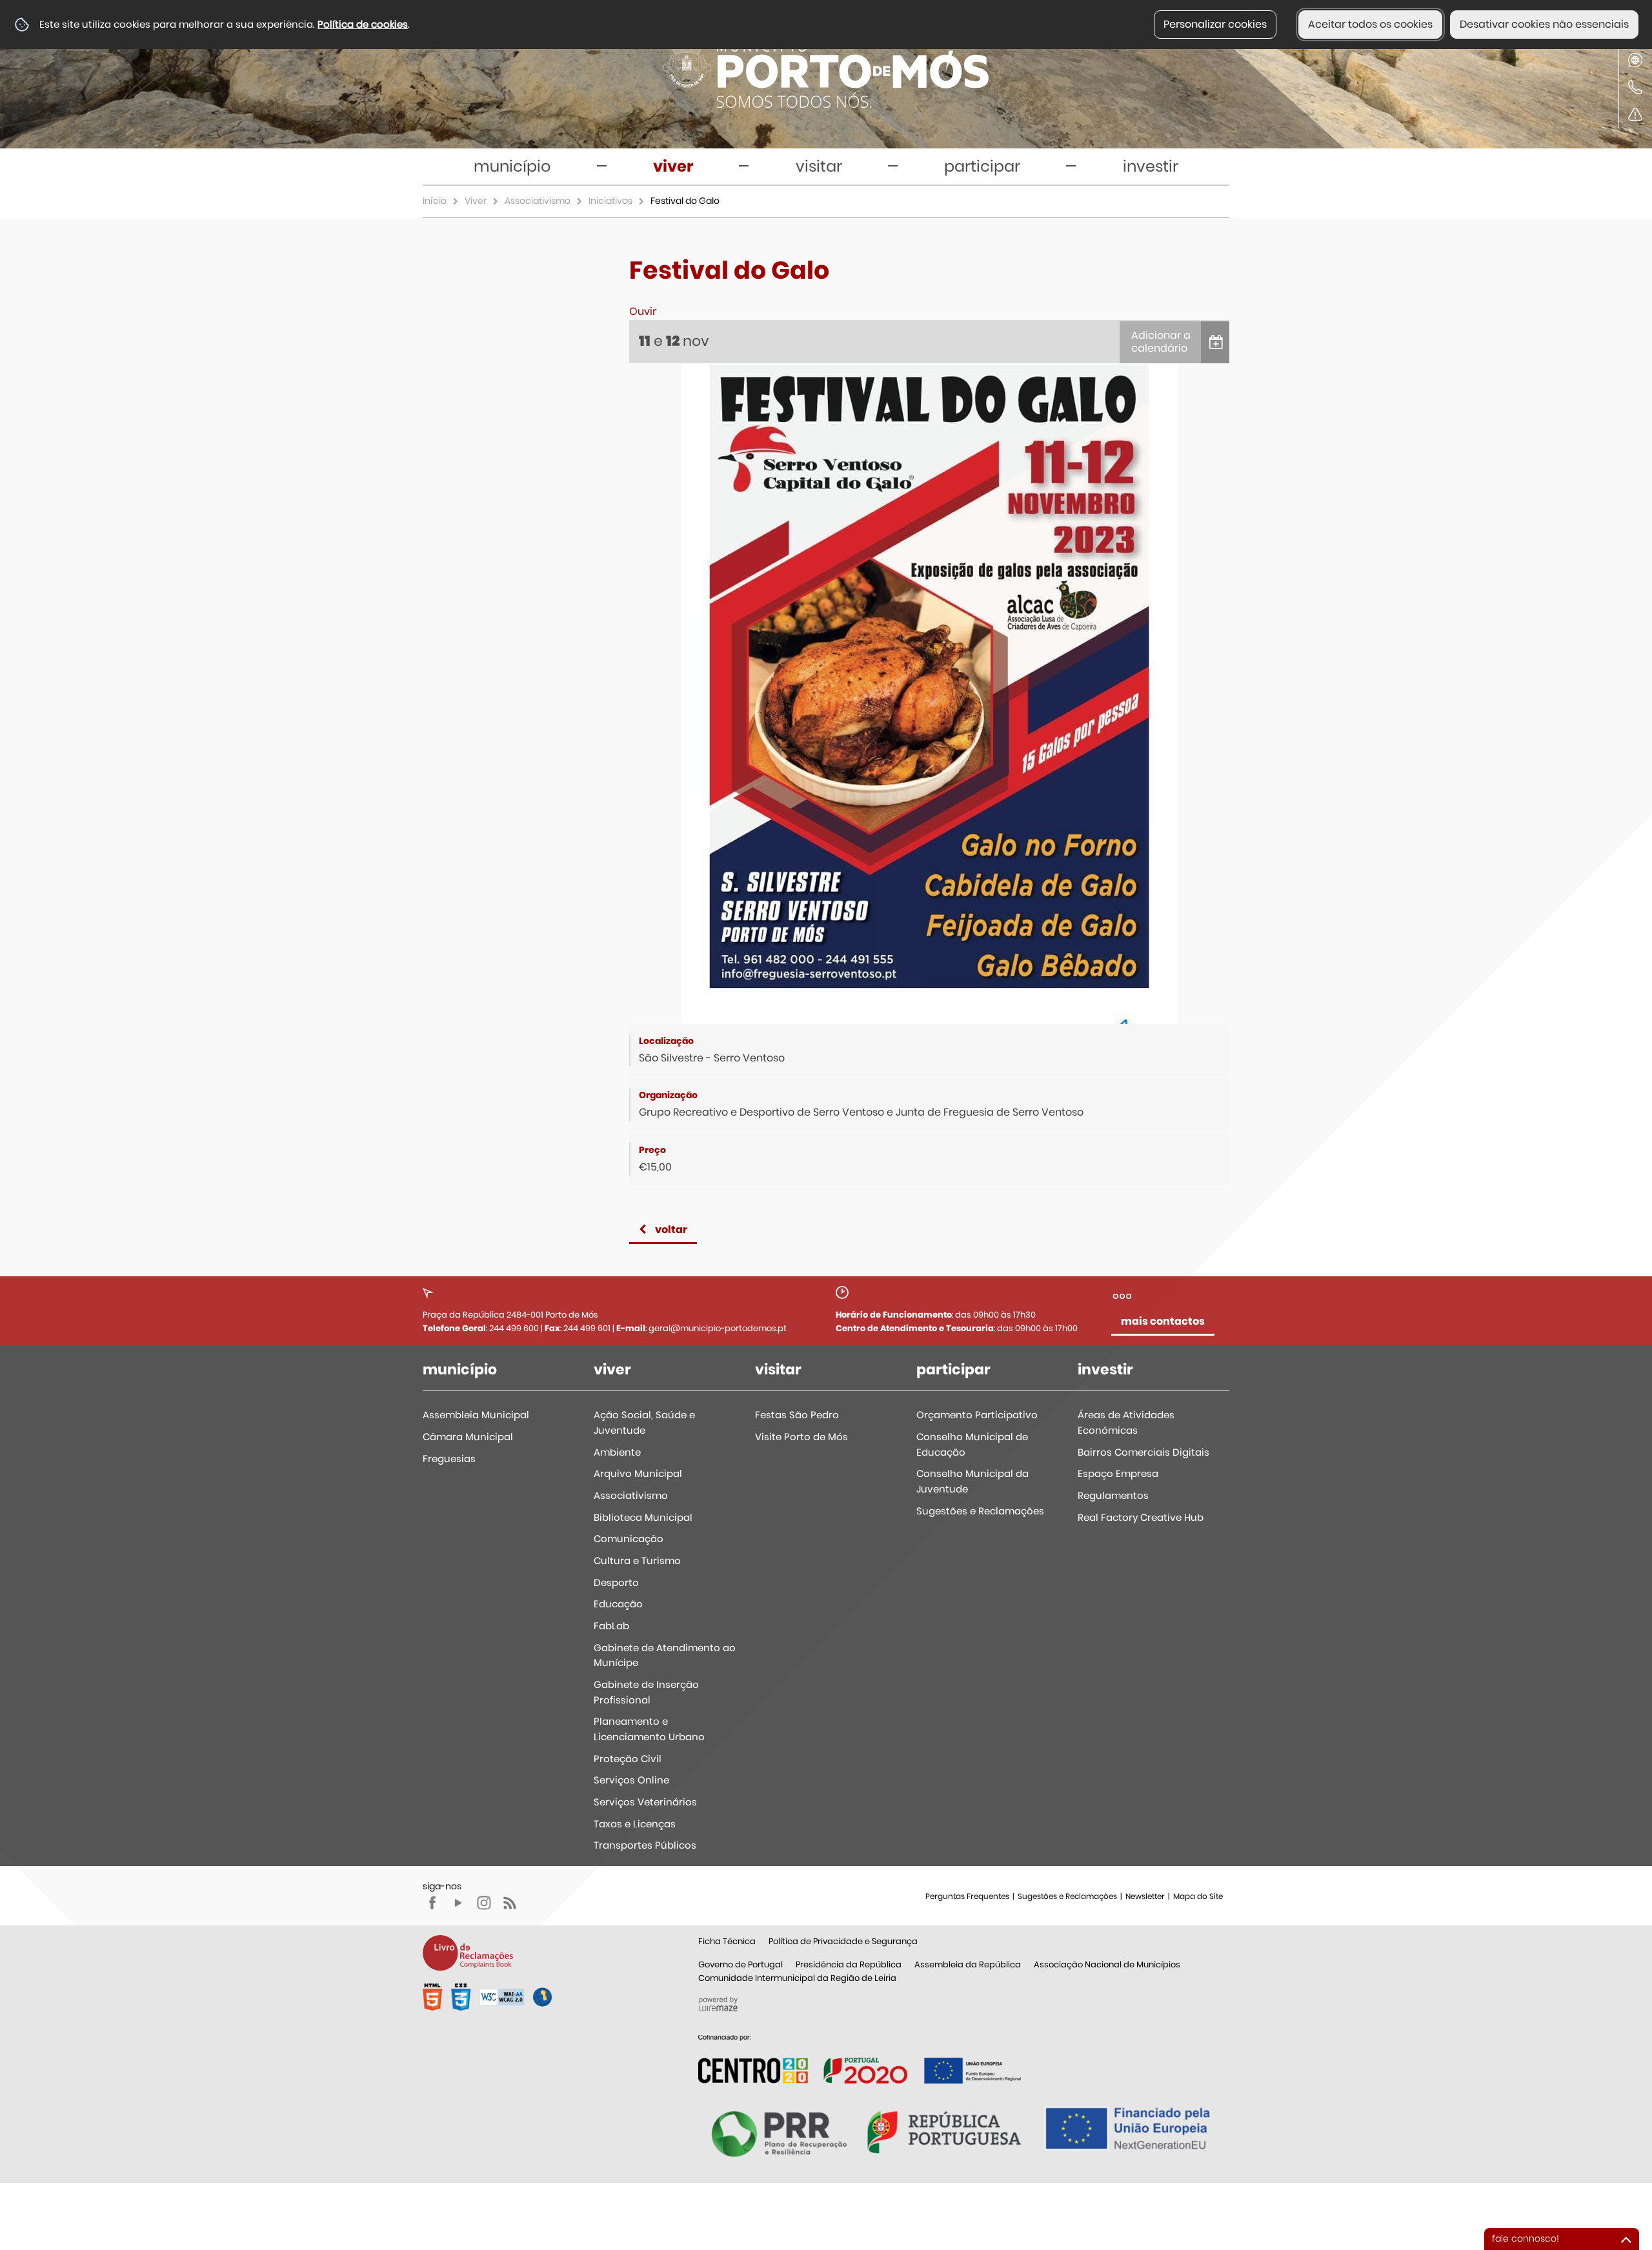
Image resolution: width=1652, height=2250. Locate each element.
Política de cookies (363, 24)
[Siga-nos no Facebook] (432, 1903)
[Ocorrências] (1635, 114)
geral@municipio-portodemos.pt (718, 1328)
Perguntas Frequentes (967, 1896)
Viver (476, 201)
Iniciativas (610, 201)
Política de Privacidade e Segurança (843, 1941)
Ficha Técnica (727, 1941)
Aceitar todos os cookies (1370, 24)
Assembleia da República (968, 1964)
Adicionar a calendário (1161, 342)
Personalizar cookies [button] (1215, 24)
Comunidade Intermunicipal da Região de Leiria (797, 1978)
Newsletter (1145, 1896)
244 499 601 (587, 1328)
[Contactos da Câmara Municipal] (1635, 87)
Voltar (671, 1230)
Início (435, 201)
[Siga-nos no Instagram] (484, 1903)
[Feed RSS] (510, 1903)
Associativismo (538, 201)
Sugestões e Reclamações (1067, 1896)
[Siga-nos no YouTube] (458, 1903)
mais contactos (1163, 1321)
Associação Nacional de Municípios (1107, 1964)
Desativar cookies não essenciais (1544, 24)
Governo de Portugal (740, 1964)
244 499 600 (514, 1328)
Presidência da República (849, 1964)
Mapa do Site (1198, 1896)
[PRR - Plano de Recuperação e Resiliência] (860, 2059)
